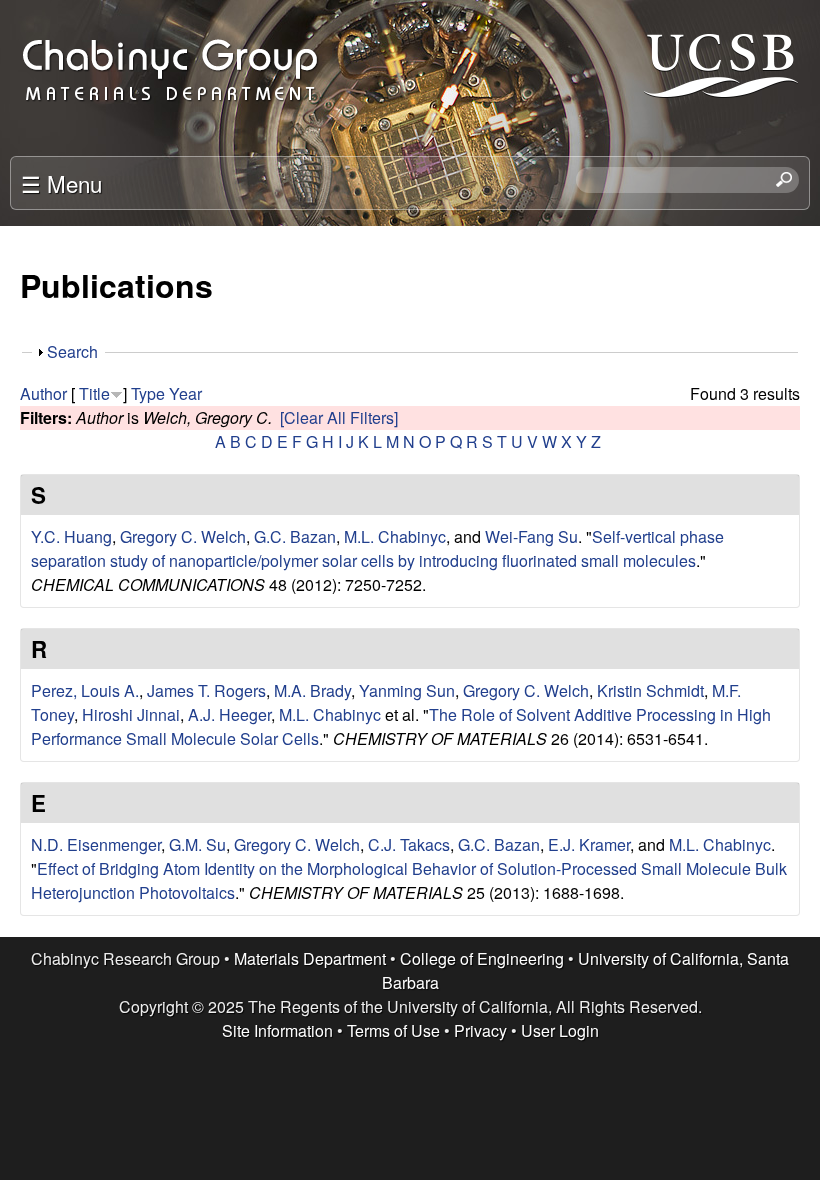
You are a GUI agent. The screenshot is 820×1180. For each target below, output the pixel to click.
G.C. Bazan (295, 536)
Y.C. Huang (71, 536)
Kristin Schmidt (650, 690)
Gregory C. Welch (183, 536)
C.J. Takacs (409, 844)
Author (43, 393)
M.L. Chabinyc (395, 536)
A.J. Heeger (229, 714)
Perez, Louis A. (85, 690)
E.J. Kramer (589, 844)
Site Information (277, 1030)
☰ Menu (61, 183)
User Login (560, 1030)
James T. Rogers (206, 690)
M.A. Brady (312, 690)
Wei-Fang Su (531, 536)
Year (185, 393)
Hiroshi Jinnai (131, 714)
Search (72, 351)
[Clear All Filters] (339, 417)
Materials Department (310, 958)
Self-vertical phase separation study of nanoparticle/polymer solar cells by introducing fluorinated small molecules (377, 548)
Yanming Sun (407, 690)
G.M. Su (197, 844)
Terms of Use (393, 1030)
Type (148, 393)
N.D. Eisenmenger (96, 844)
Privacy (480, 1030)
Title (94, 393)
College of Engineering (482, 958)
